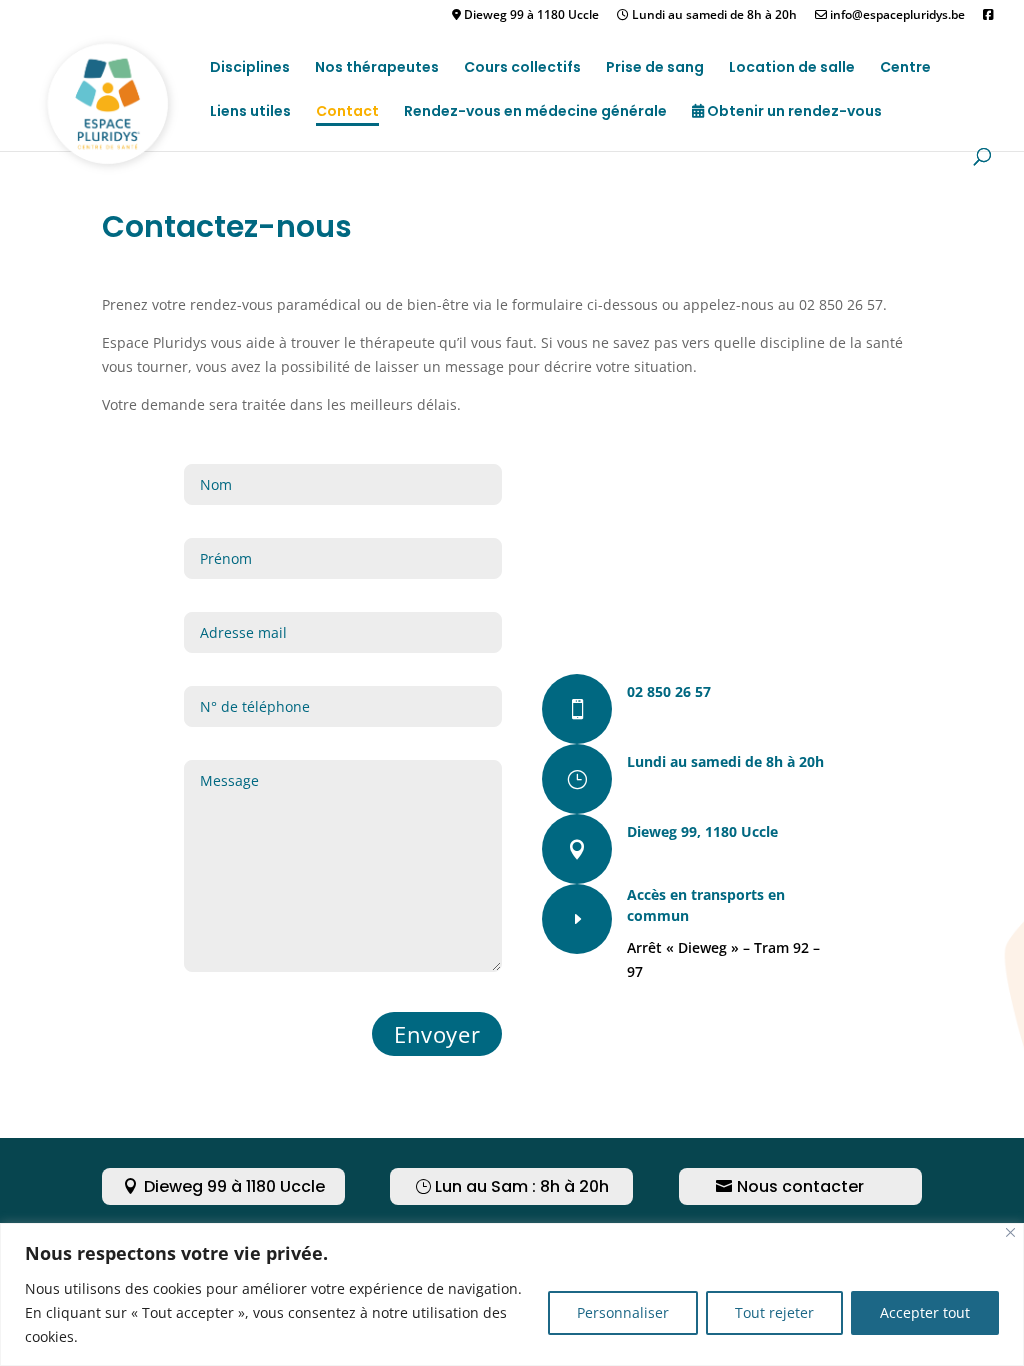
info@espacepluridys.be (896, 16)
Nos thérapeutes (377, 68)
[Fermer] (1010, 1232)
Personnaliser (623, 1312)
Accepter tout (925, 1312)
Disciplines (250, 68)
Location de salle (792, 68)
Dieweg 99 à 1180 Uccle (530, 16)
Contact (347, 112)
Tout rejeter (774, 1312)
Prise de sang (655, 68)
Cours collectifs (522, 68)
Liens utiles (250, 112)
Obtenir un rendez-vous (793, 112)
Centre (905, 68)
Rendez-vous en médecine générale (535, 112)
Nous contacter (800, 1186)
